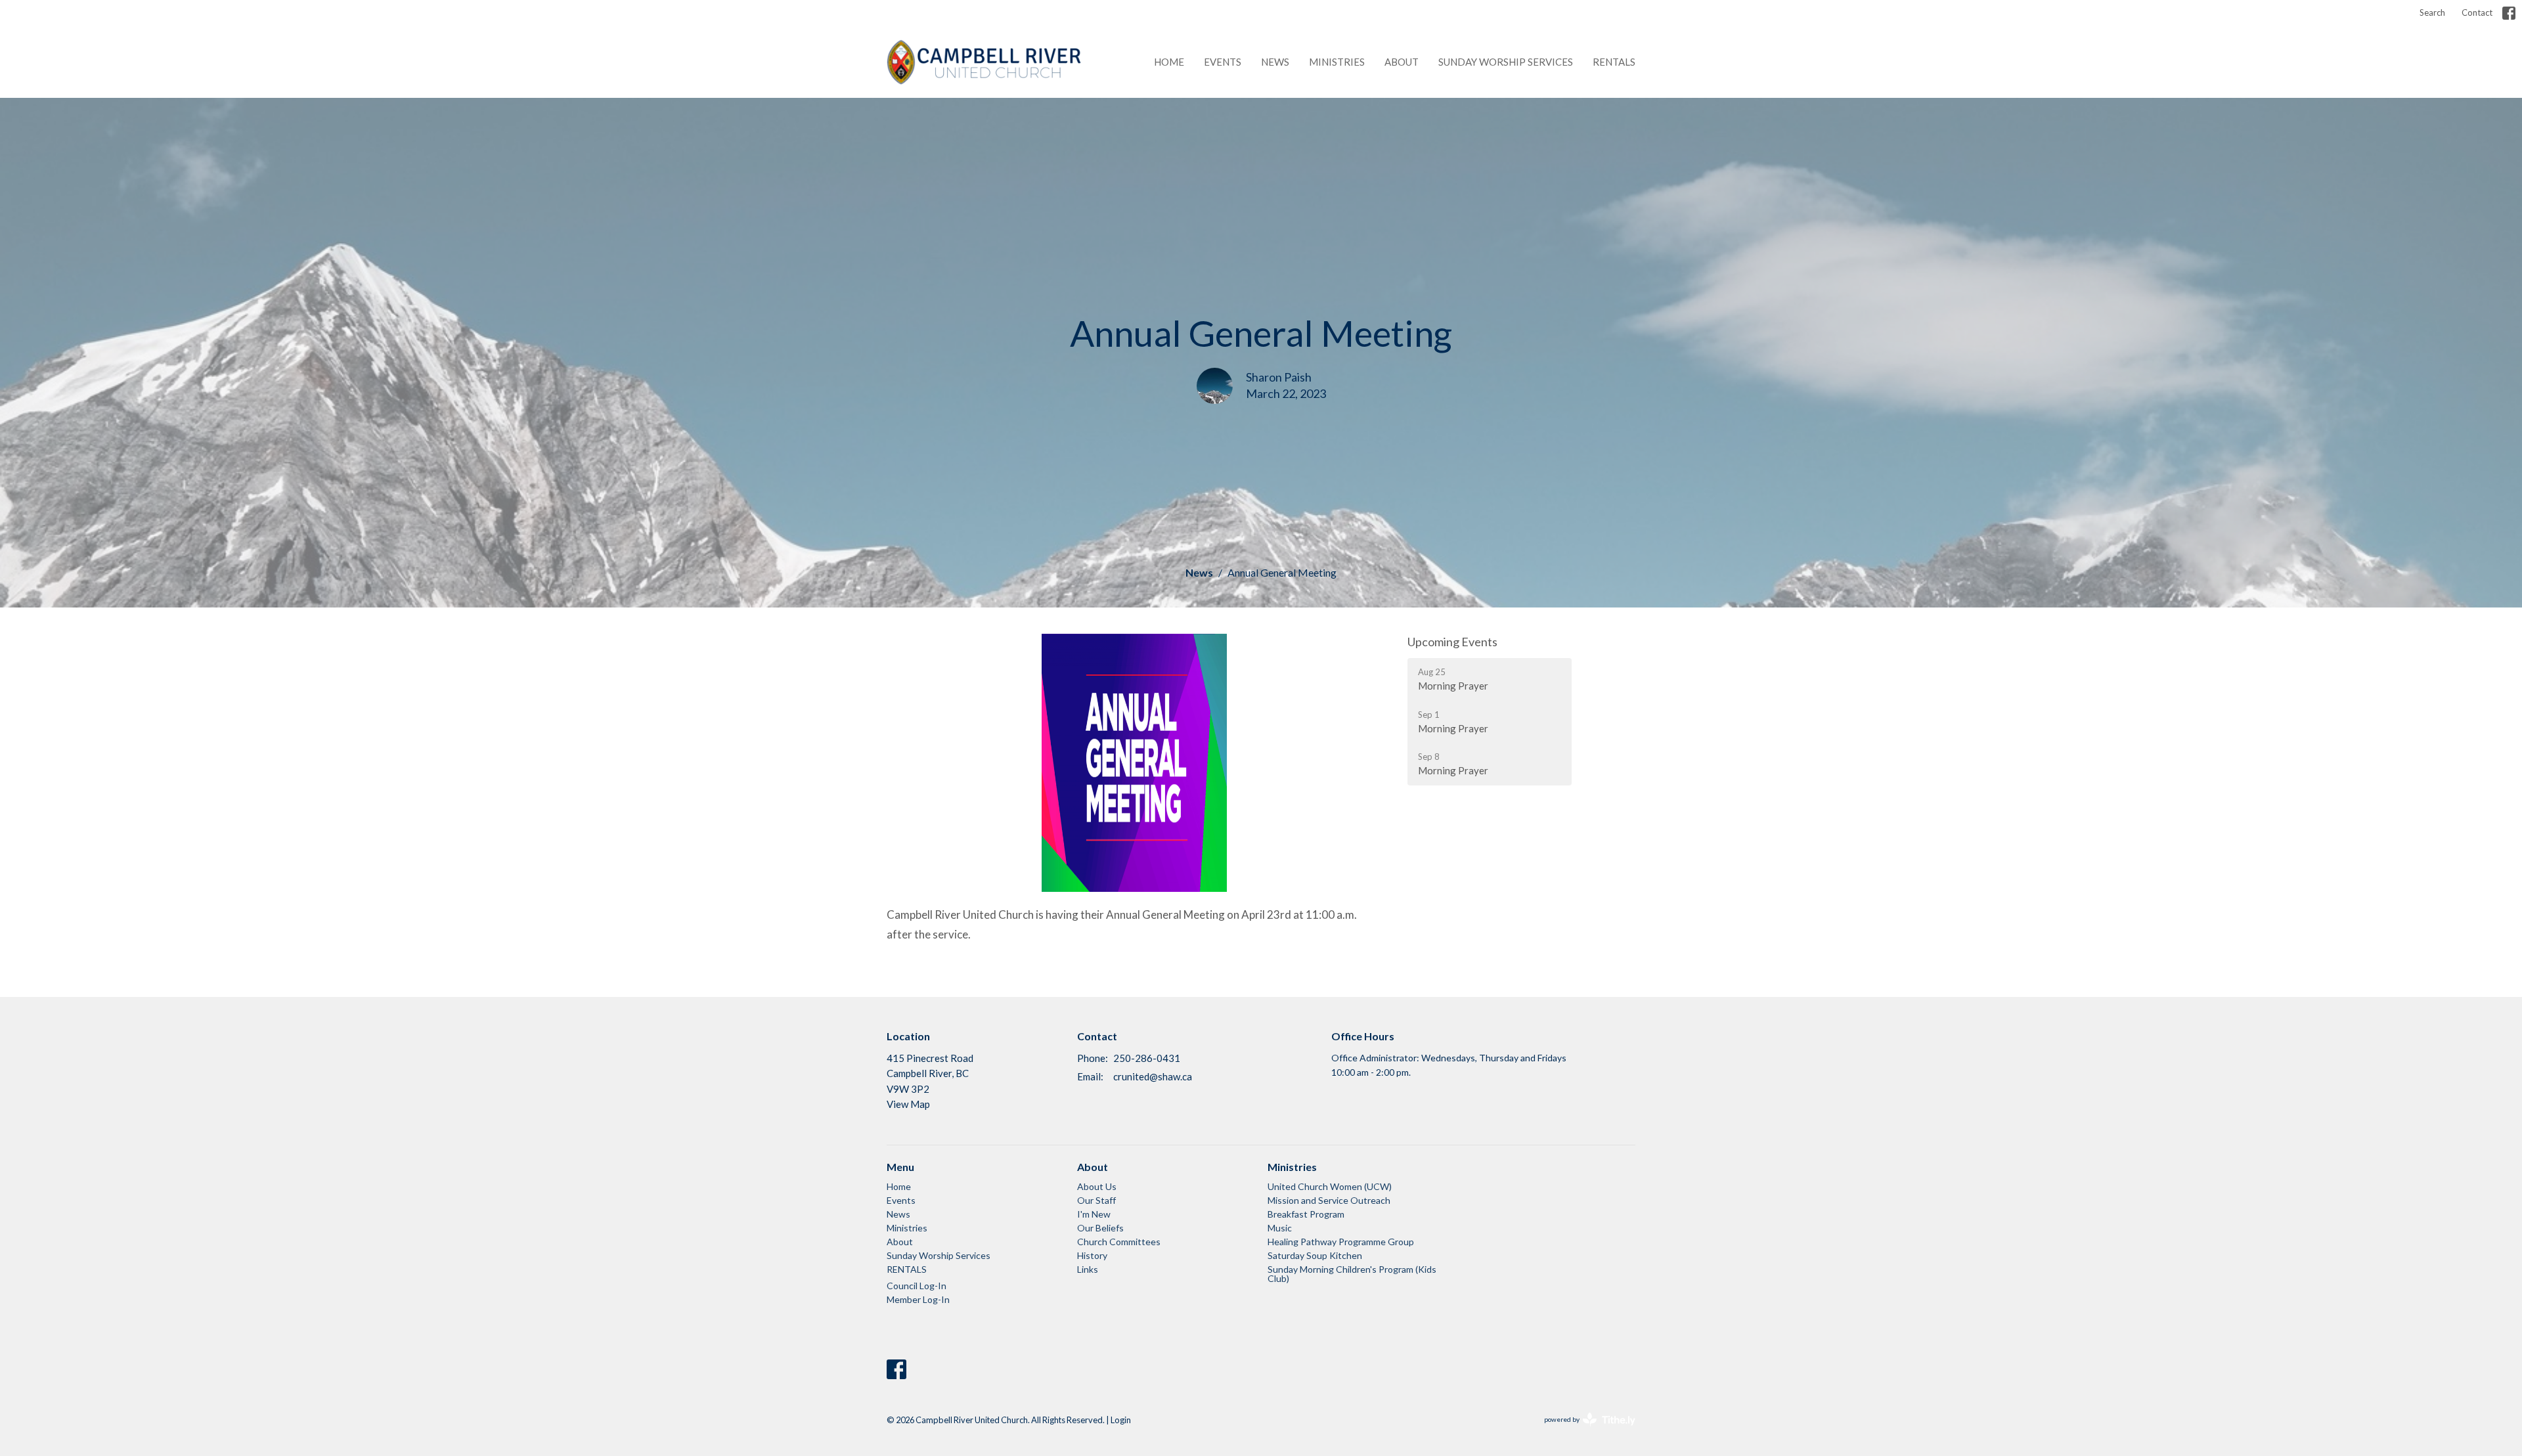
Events (1223, 62)
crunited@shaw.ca (1153, 1076)
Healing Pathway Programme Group (1341, 1242)
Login (1121, 1420)
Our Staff (1096, 1200)
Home (1169, 62)
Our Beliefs (1100, 1228)
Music (1280, 1228)
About (1402, 62)
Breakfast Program (1306, 1214)
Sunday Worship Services (1506, 62)
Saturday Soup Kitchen (1315, 1255)
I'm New (1094, 1214)
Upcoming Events (1452, 642)
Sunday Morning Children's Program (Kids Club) (1352, 1274)
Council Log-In (917, 1286)
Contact (2477, 12)
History (1092, 1255)
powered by (1583, 1431)
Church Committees (1119, 1242)
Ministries (1337, 62)
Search (2432, 12)
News (1275, 62)
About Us (1097, 1186)
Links (1088, 1269)
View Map (908, 1104)
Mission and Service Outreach (1329, 1200)
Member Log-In (918, 1299)
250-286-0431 (1147, 1058)
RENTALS (1614, 62)
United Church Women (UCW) (1330, 1186)
